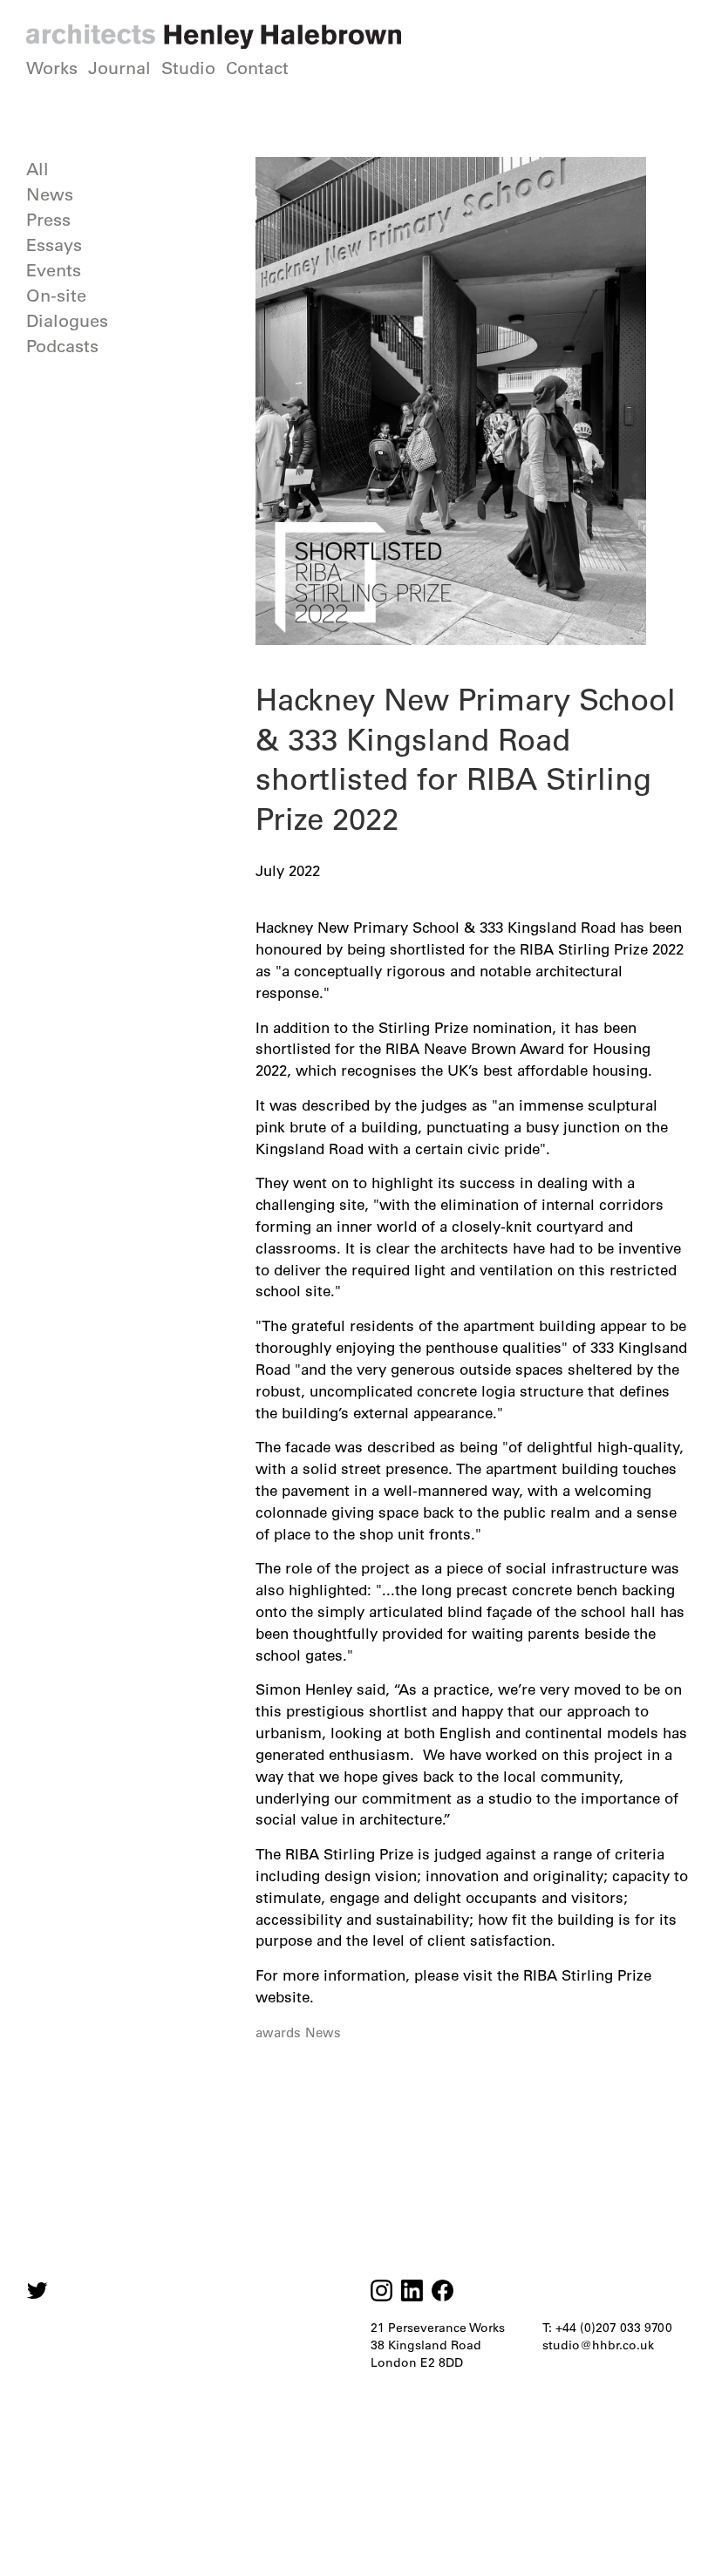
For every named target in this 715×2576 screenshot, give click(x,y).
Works (52, 68)
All (37, 169)
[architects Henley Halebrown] (214, 37)
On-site (56, 296)
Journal (119, 68)
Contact (257, 68)
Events (54, 270)
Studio (188, 68)
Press (48, 220)
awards (278, 2032)
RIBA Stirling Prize (587, 1975)
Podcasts (62, 346)
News (50, 194)
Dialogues (67, 321)
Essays (54, 245)
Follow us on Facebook (443, 2291)
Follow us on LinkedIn (412, 2291)
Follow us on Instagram (37, 2291)
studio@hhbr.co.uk (598, 2345)
